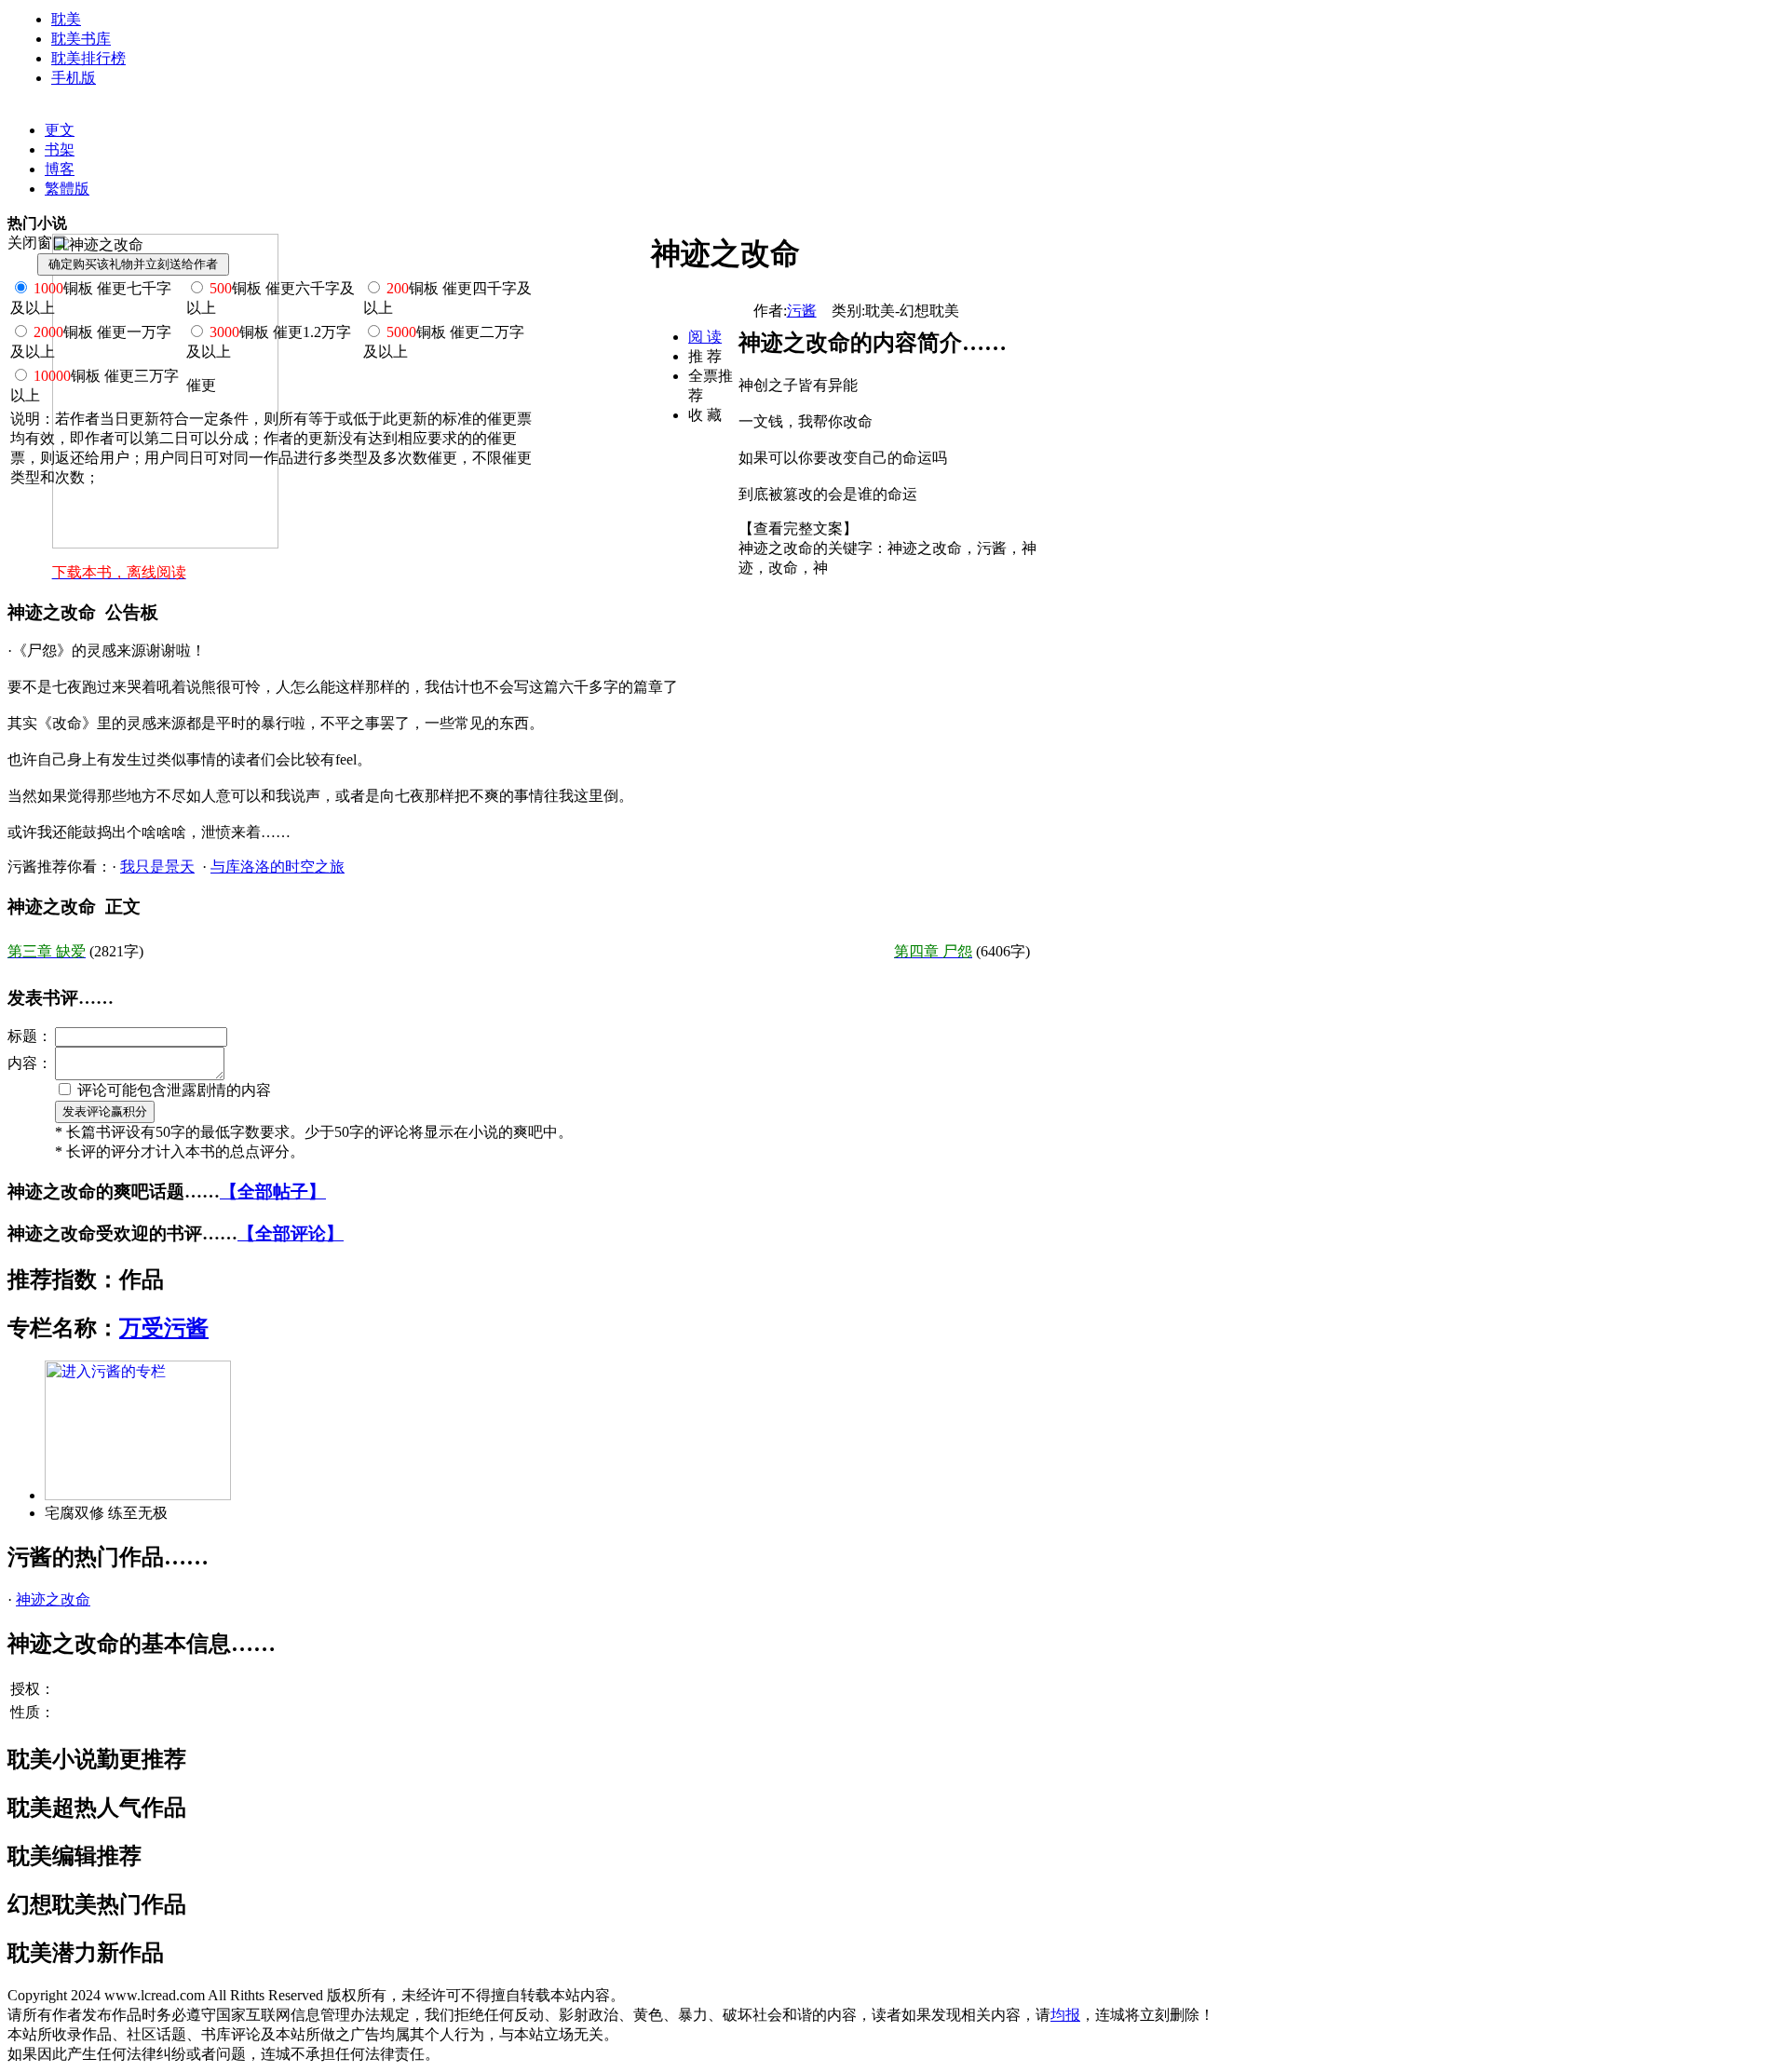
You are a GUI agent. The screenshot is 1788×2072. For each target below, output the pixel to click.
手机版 (74, 78)
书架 (60, 149)
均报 (1065, 2015)
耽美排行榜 (88, 58)
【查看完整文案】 (798, 528)
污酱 (802, 311)
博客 (60, 169)
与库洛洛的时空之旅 (278, 867)
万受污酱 (164, 1328)
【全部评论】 (291, 1233)
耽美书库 (81, 39)
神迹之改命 (53, 1599)
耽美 (66, 19)
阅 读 (705, 337)
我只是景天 (157, 867)
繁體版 (67, 189)
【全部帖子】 (273, 1192)
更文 (60, 130)
